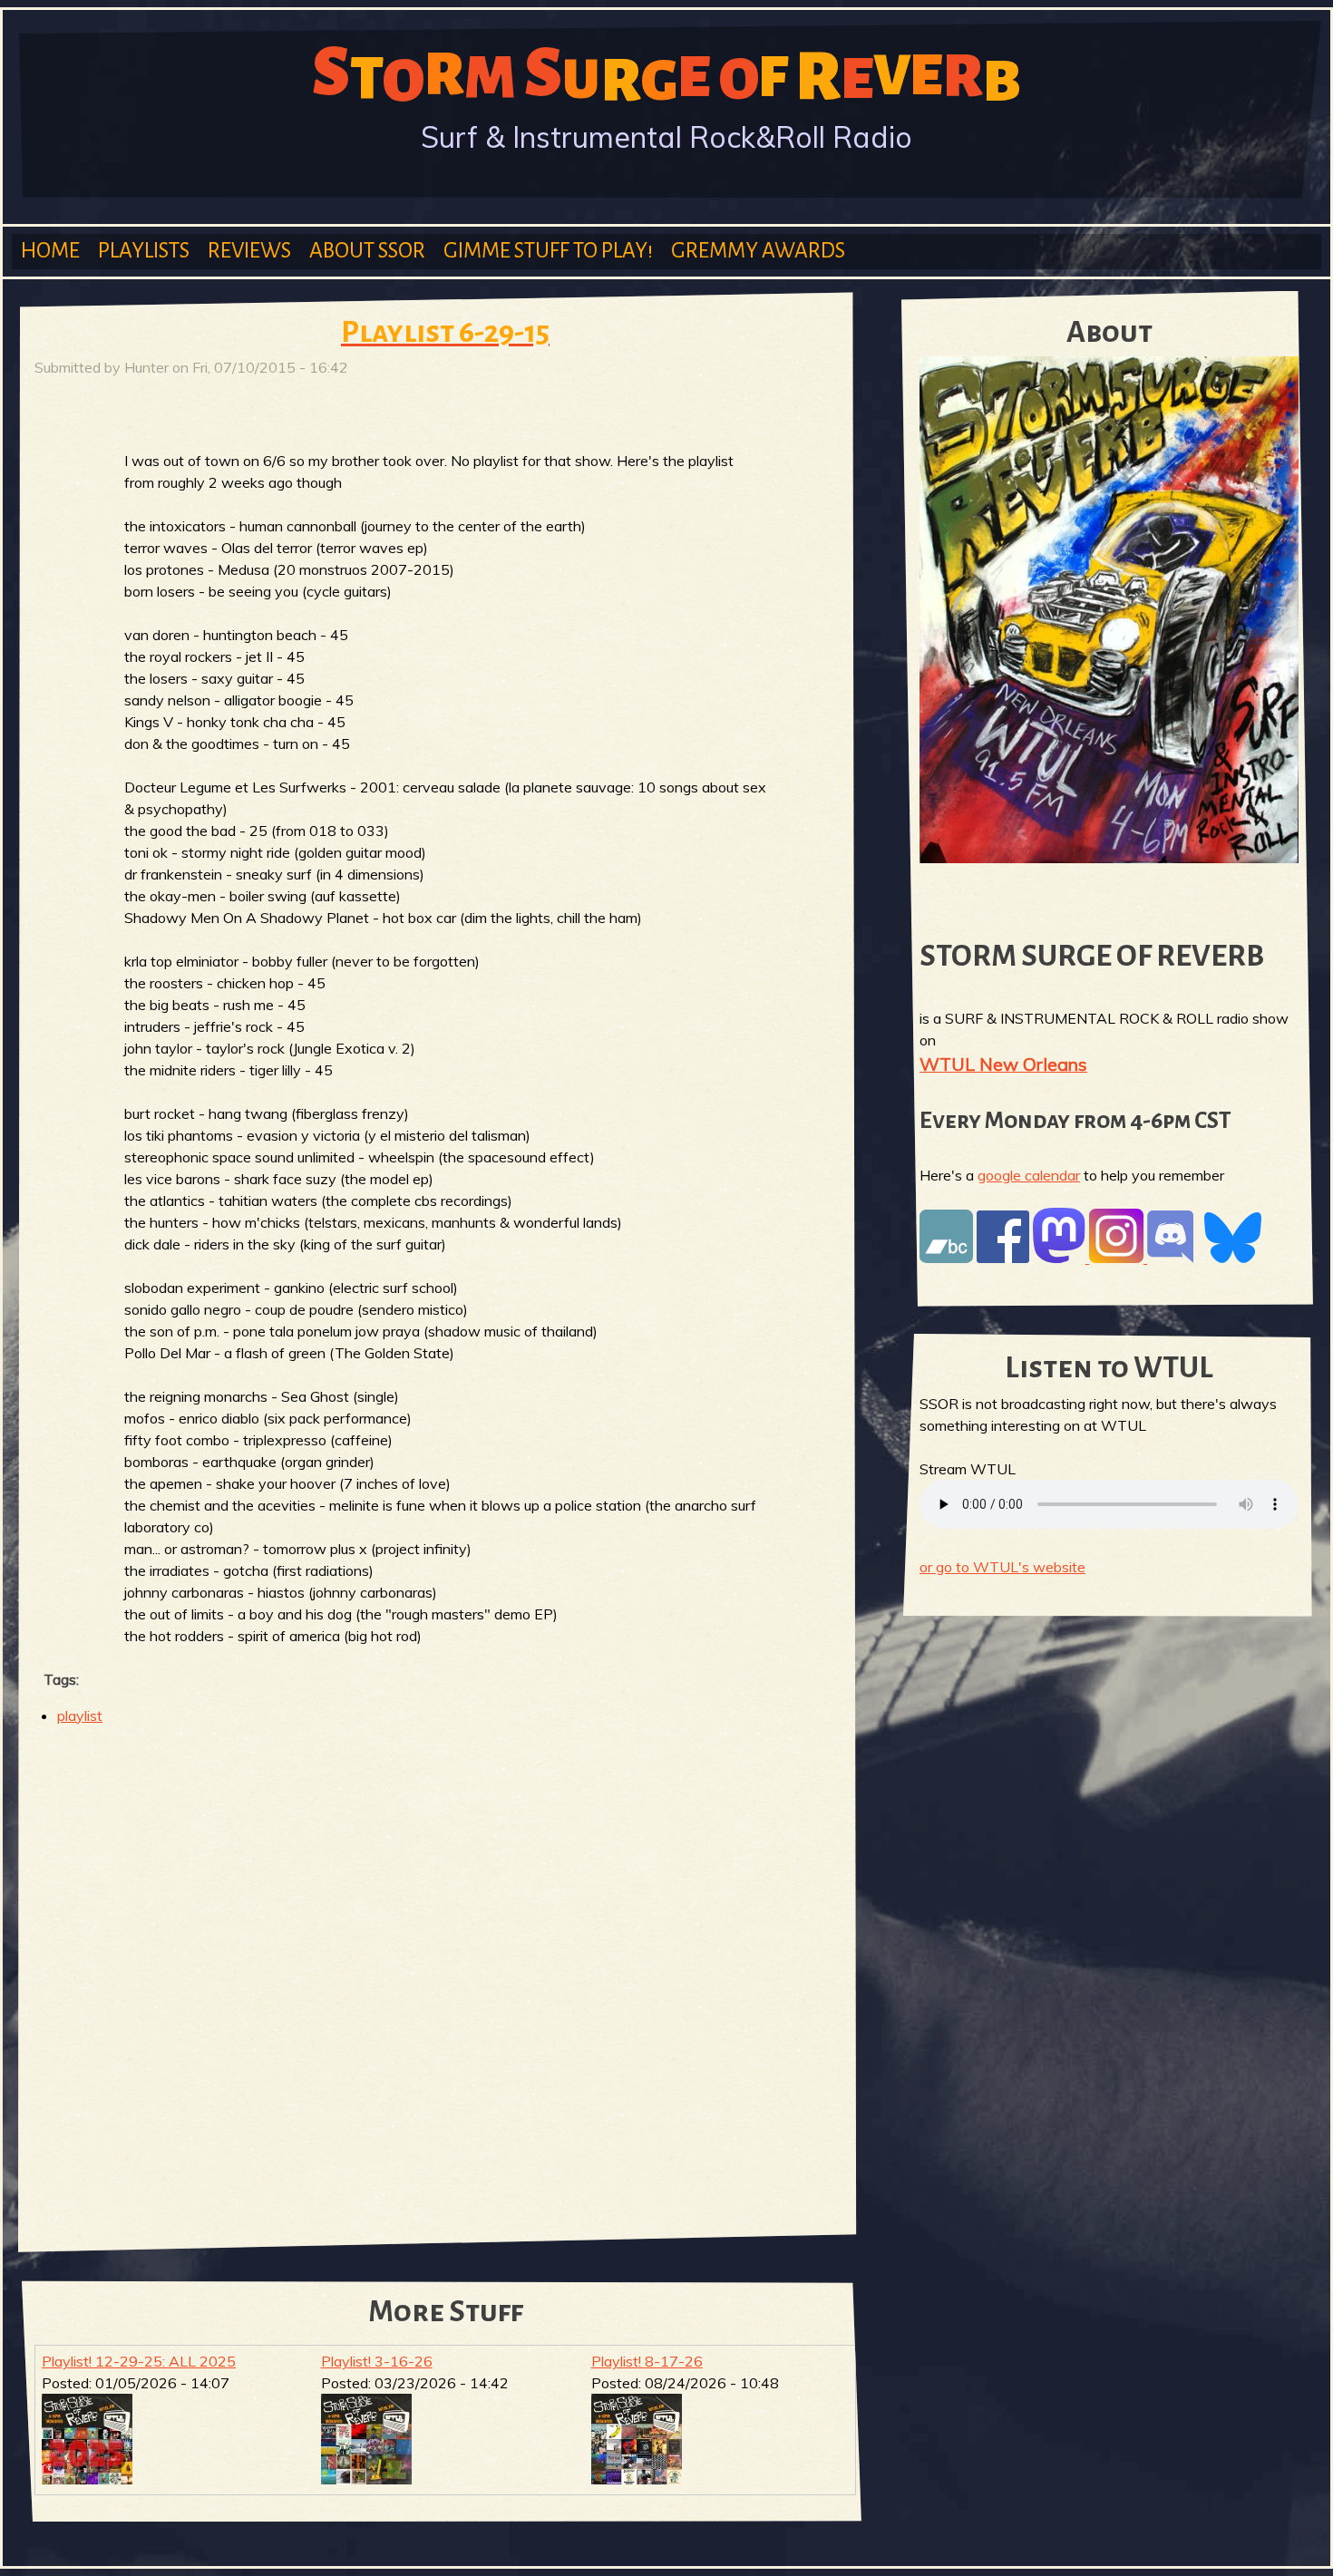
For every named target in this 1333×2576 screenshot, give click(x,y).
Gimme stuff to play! (548, 251)
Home (50, 251)
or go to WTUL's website (1002, 1567)
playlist (80, 1716)
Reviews (249, 251)
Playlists (144, 251)
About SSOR (367, 251)
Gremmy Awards (758, 251)
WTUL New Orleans (1003, 1064)
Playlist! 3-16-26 (377, 2361)
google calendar (1029, 1175)
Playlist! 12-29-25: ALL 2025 (139, 2361)
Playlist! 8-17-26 (647, 2361)
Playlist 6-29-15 (445, 332)
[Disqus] (445, 1975)
